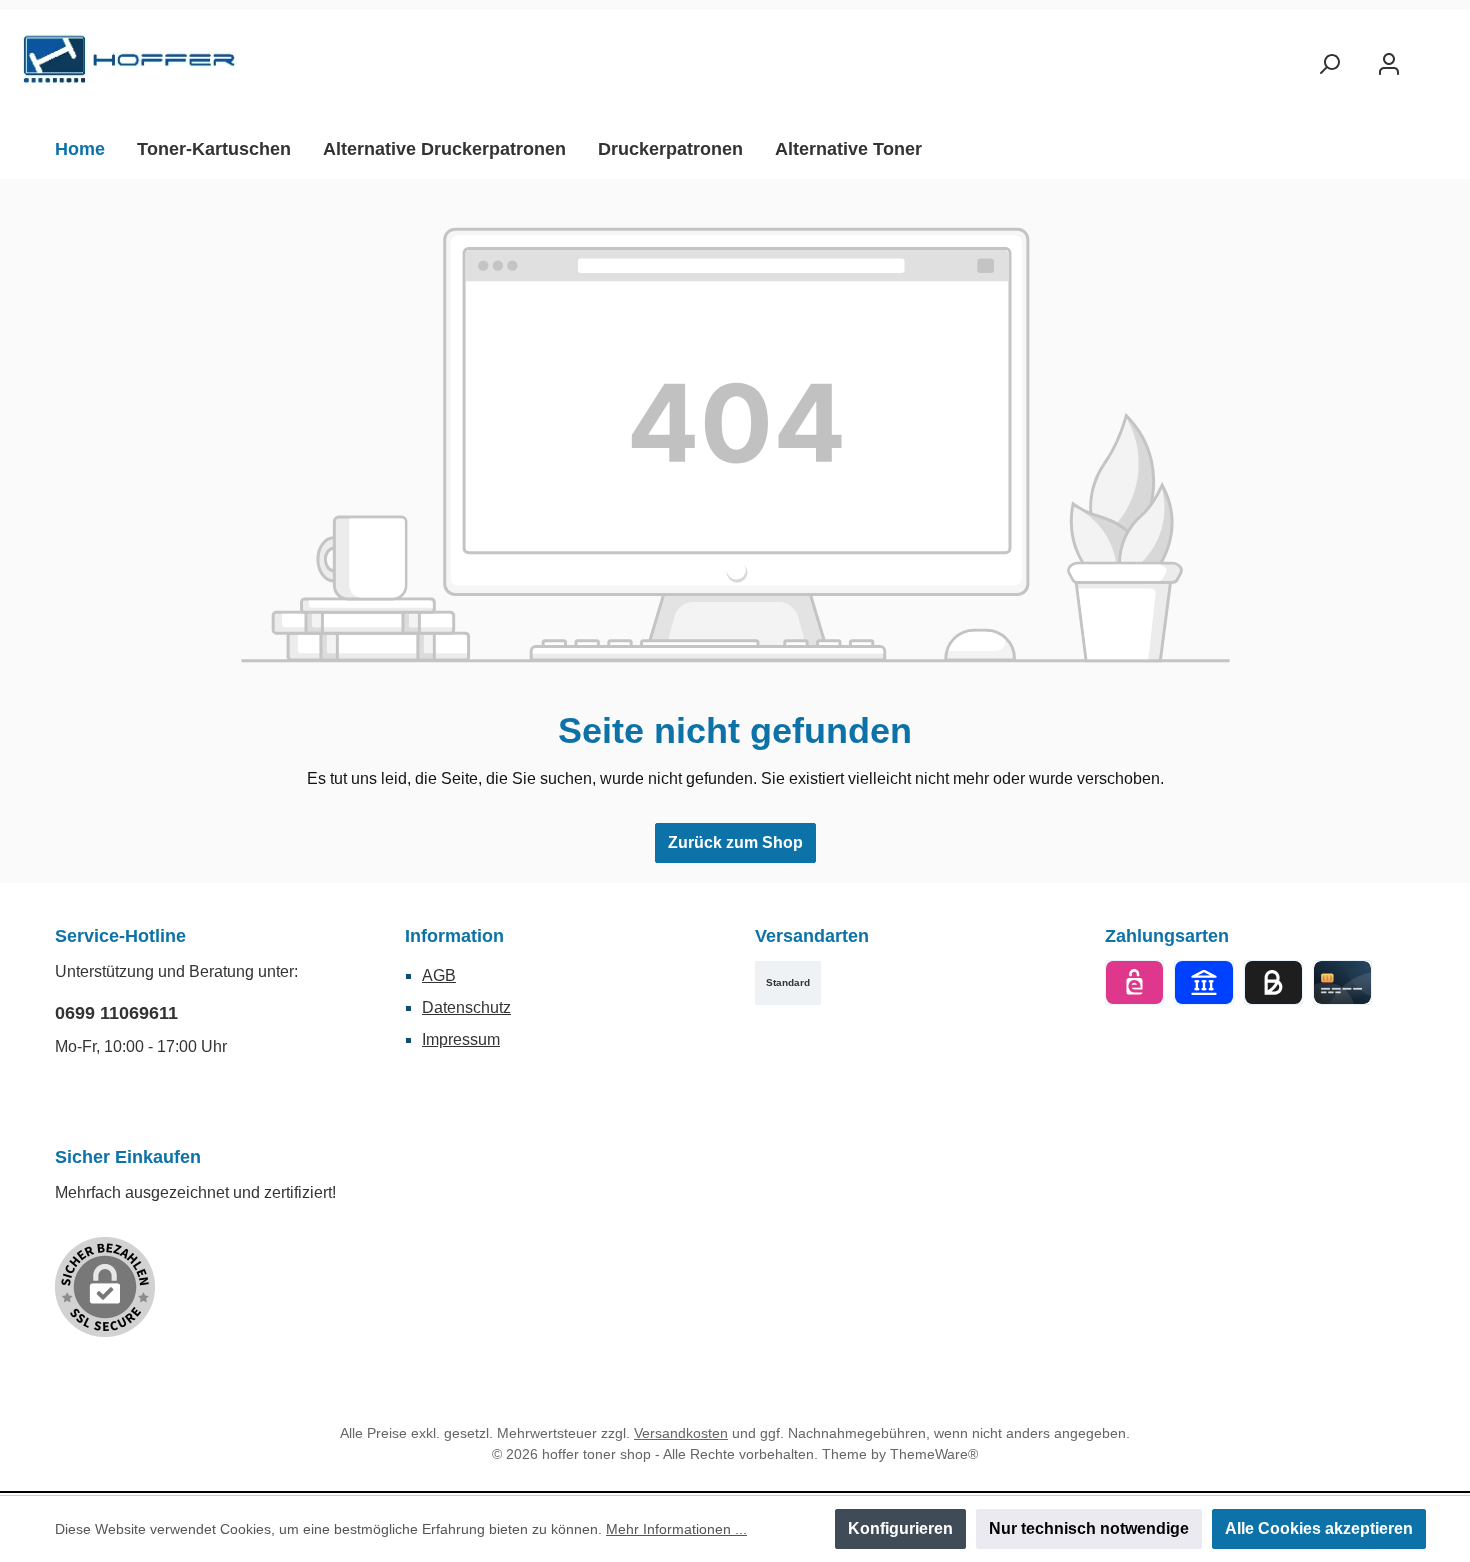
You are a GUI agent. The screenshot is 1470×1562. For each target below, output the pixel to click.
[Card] (1342, 982)
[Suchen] (1329, 64)
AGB (439, 975)
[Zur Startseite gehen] (130, 64)
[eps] (1134, 982)
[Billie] (1273, 982)
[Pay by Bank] (1203, 982)
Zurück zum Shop (735, 842)
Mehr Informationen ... (676, 1529)
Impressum (461, 1039)
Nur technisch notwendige (1089, 1528)
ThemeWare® (934, 1454)
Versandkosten (681, 1433)
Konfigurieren (900, 1528)
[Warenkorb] (1437, 57)
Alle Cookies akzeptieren (1319, 1528)
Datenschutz (466, 1007)
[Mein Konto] (1389, 64)
